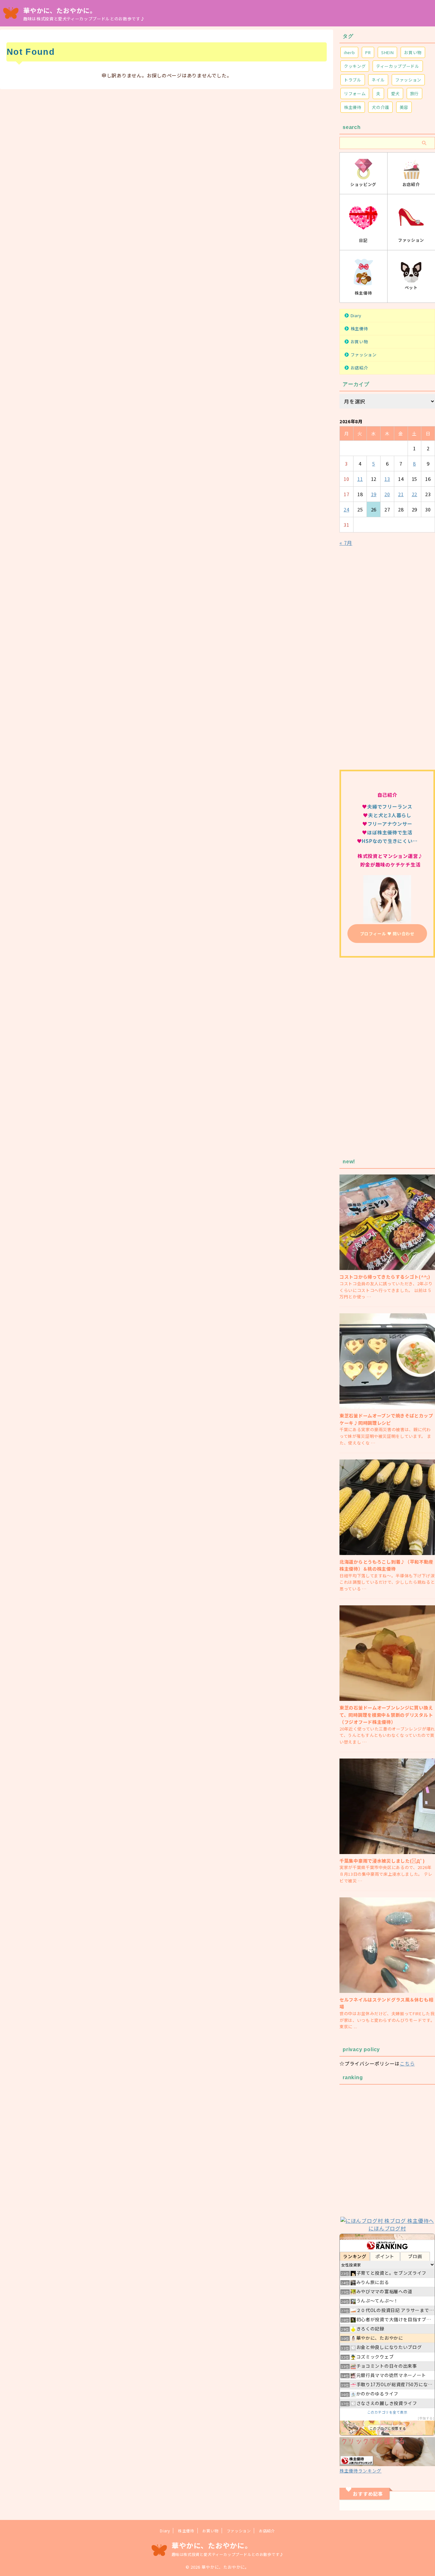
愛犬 (395, 93)
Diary (356, 315)
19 (374, 494)
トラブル (353, 80)
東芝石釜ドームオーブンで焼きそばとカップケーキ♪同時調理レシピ (386, 1419)
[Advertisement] (387, 662)
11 (360, 479)
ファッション (408, 80)
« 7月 (346, 543)
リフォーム (355, 93)
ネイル (378, 80)
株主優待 (353, 107)
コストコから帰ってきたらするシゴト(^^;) (385, 1277)
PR (368, 52)
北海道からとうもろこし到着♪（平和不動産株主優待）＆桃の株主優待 (386, 1565)
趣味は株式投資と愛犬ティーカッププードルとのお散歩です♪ (228, 2554)
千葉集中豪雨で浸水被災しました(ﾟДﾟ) (382, 1861)
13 (387, 479)
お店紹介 (359, 368)
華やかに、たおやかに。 (60, 10)
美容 (404, 107)
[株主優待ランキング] (387, 2462)
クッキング (355, 66)
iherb (349, 52)
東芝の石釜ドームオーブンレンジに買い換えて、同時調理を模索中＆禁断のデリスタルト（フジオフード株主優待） (386, 1715)
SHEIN (387, 52)
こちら (407, 2063)
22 (415, 494)
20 (387, 494)
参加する (426, 2418)
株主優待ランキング (360, 2471)
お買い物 (413, 52)
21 (401, 494)
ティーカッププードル (398, 66)
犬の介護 (380, 107)
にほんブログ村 (387, 2228)
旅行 (414, 93)
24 (346, 509)
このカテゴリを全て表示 (387, 2412)
